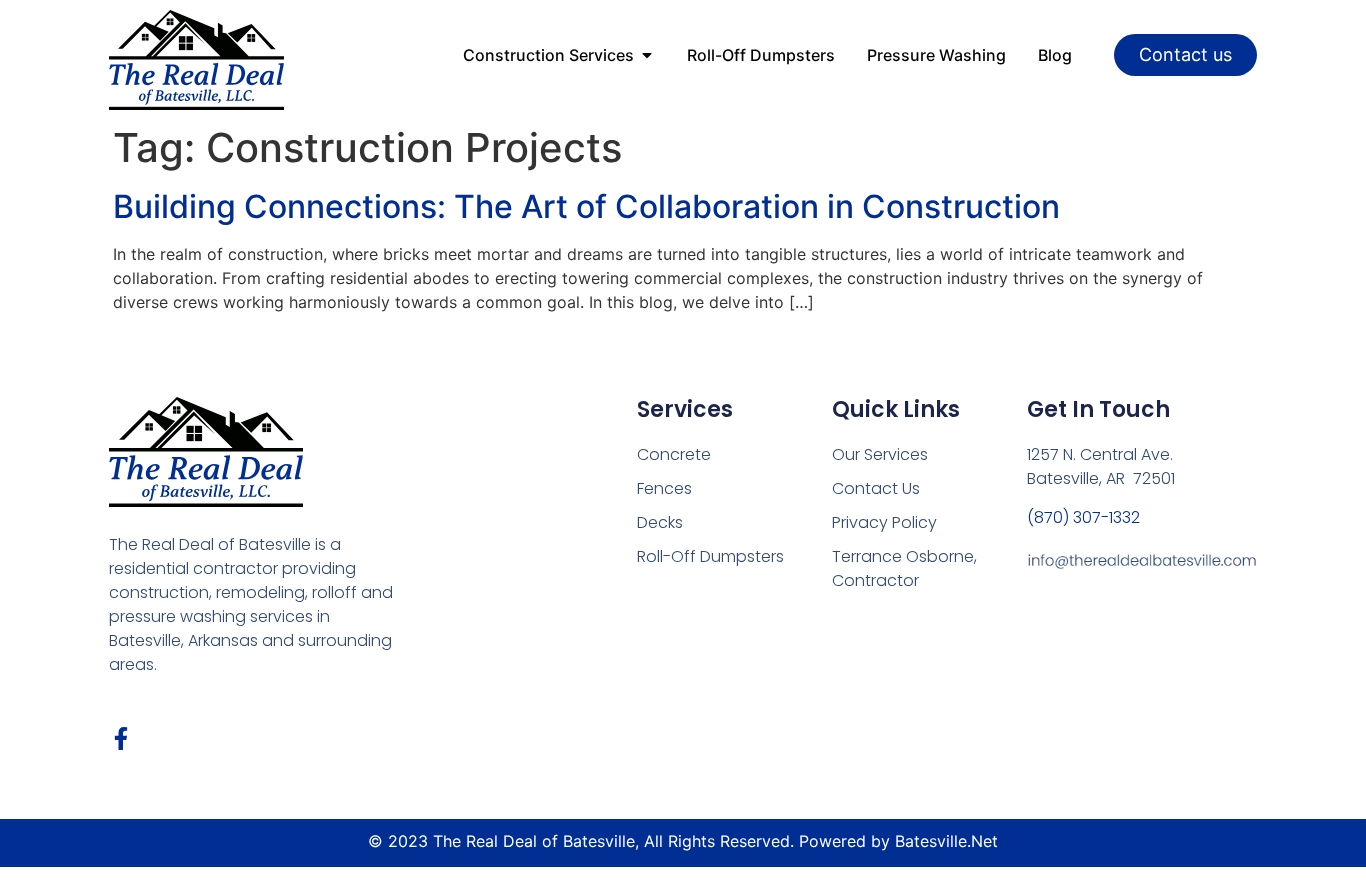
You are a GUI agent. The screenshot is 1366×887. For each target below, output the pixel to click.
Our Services (880, 454)
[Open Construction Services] (647, 55)
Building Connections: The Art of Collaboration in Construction (586, 206)
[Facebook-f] (120, 738)
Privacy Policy (884, 522)
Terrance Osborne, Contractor (904, 568)
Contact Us (876, 488)
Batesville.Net (946, 841)
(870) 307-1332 (1083, 517)
